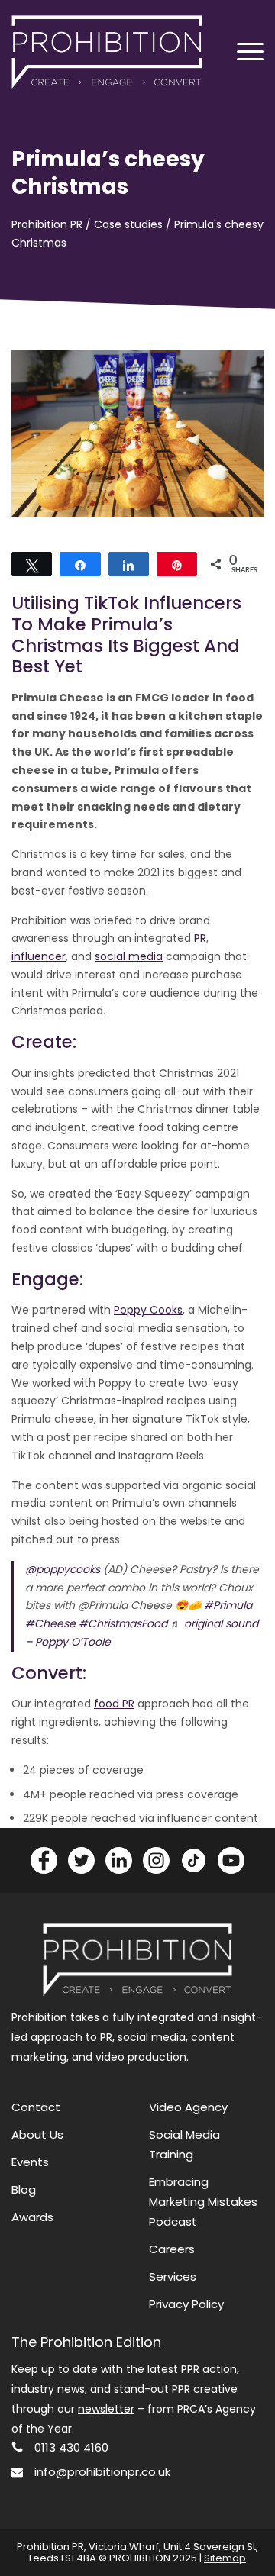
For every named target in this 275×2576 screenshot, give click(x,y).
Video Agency (188, 2107)
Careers (172, 2249)
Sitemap (225, 2558)
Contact (36, 2107)
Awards (32, 2217)
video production (141, 2057)
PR (200, 938)
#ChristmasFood (123, 1623)
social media (129, 956)
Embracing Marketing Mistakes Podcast (203, 2202)
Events (30, 2162)
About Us (37, 2134)
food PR (114, 1704)
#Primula (228, 1605)
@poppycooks (63, 1569)
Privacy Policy (186, 2304)
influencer (39, 956)
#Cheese (50, 1623)
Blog (24, 2189)
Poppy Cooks (148, 1310)
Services (173, 2276)
